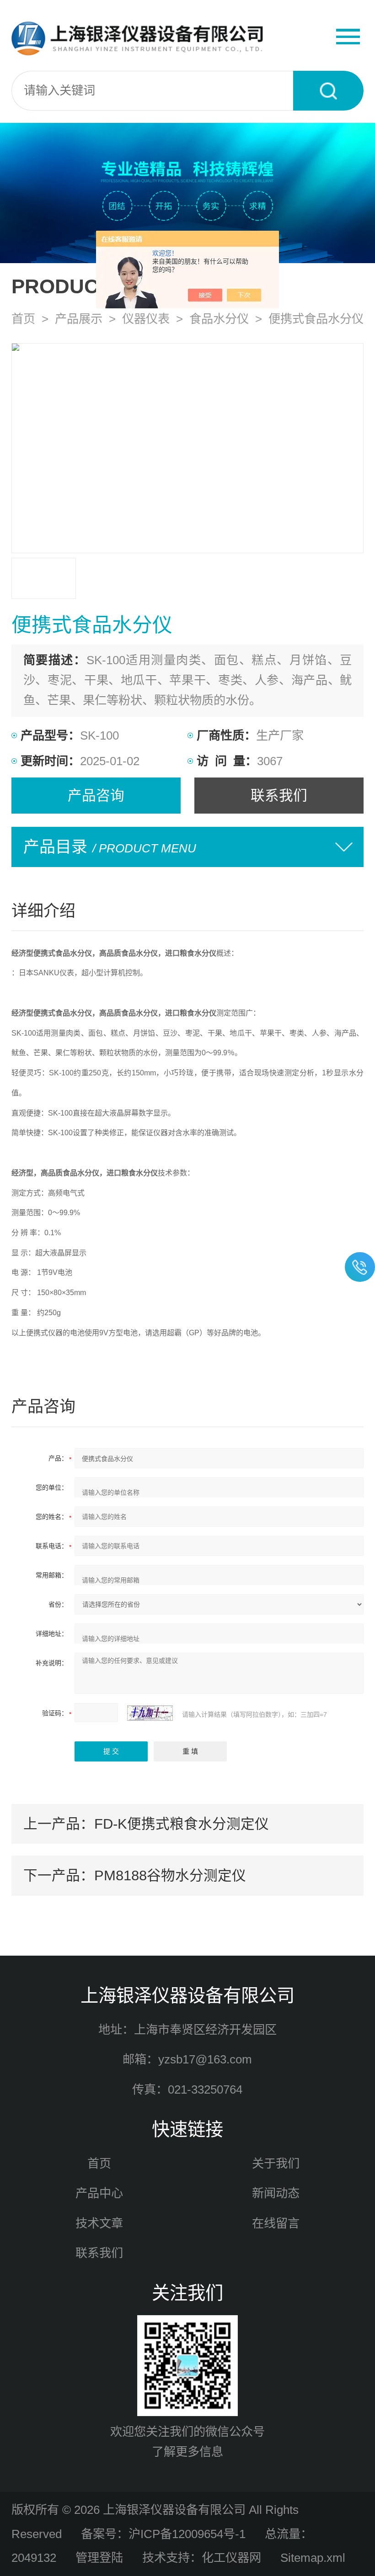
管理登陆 (99, 2558)
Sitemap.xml (313, 2558)
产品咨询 (96, 795)
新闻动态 (276, 2193)
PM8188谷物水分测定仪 (170, 1875)
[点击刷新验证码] (150, 1713)
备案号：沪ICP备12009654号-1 (163, 2534)
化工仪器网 (231, 2558)
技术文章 (99, 2223)
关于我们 (276, 2163)
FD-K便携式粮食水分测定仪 (182, 1824)
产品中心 (99, 2193)
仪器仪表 (146, 319)
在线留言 (276, 2223)
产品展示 (79, 319)
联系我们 (279, 795)
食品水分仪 (219, 319)
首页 (23, 319)
